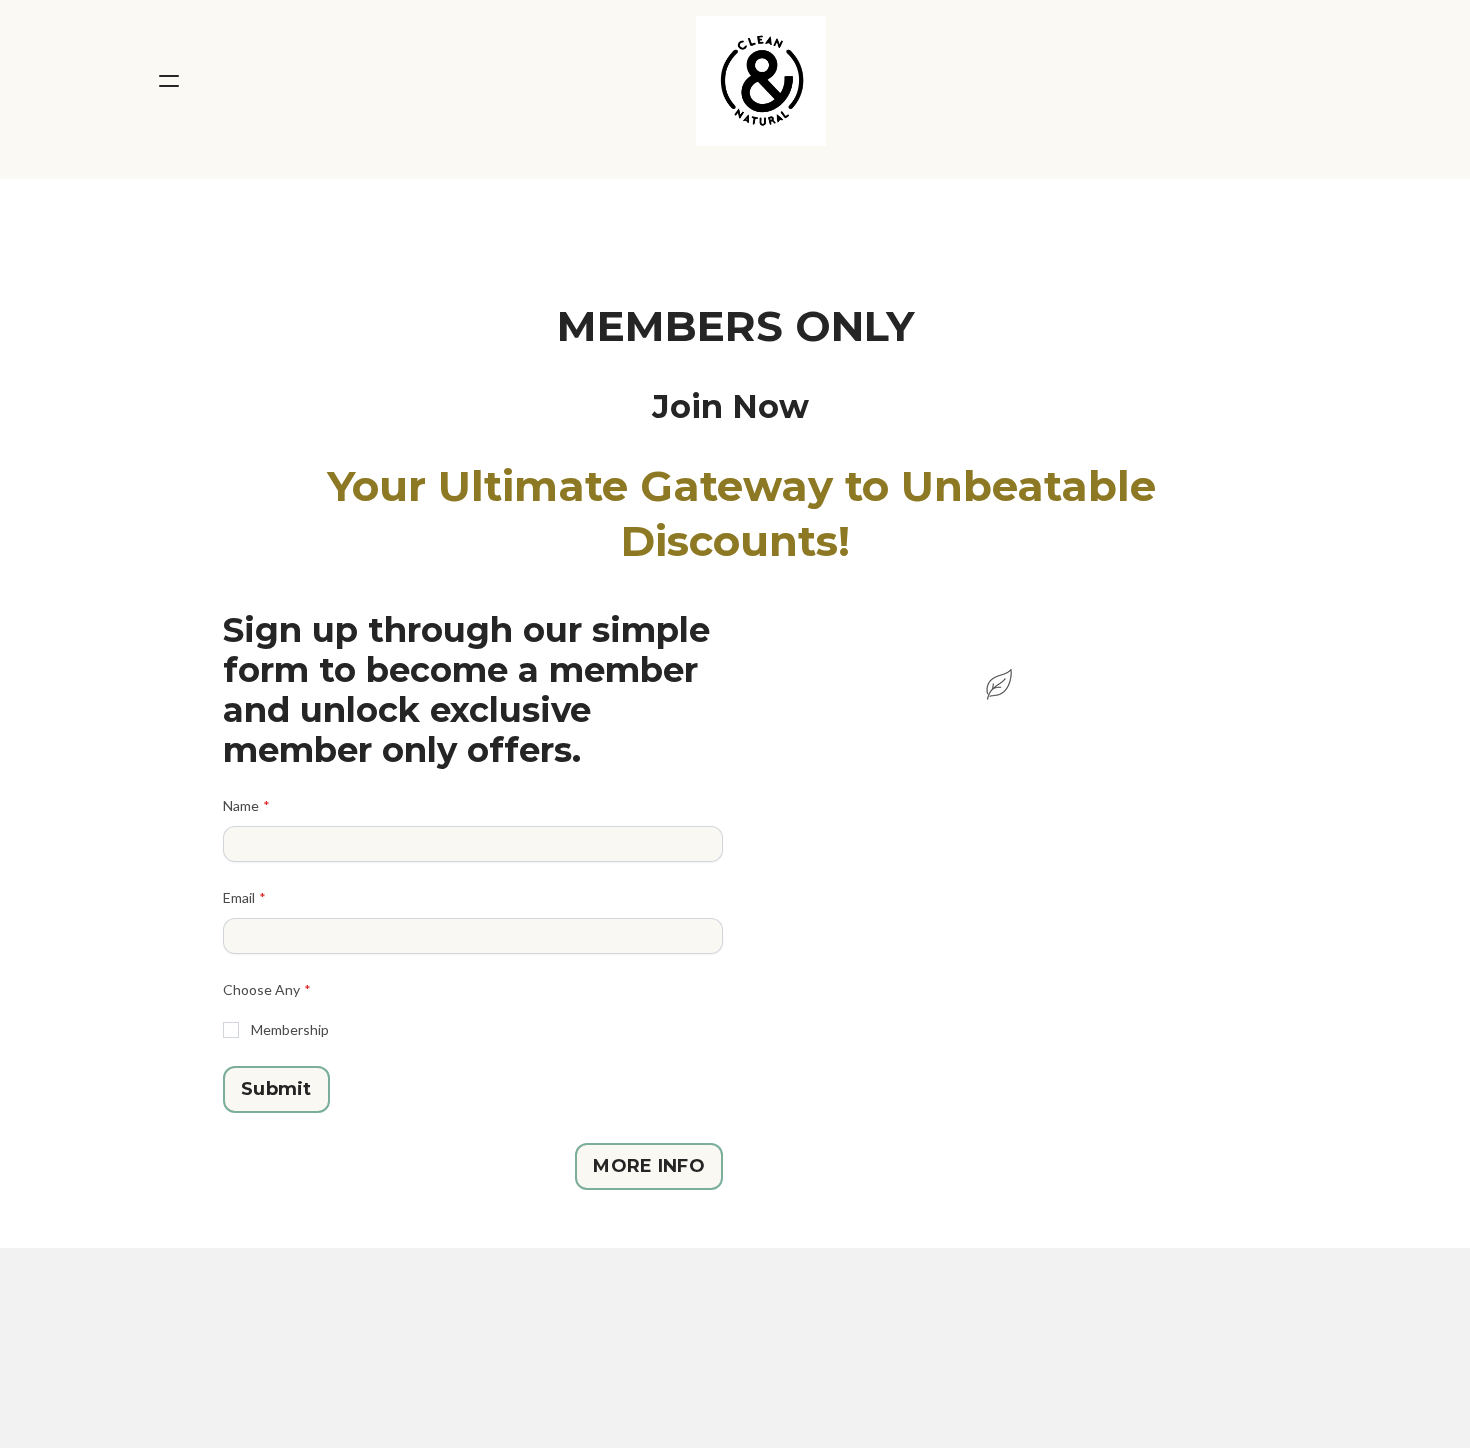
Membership (290, 1029)
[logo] (761, 81)
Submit (276, 1089)
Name (241, 805)
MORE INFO (649, 1166)
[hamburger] (169, 81)
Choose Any (261, 989)
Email (239, 897)
